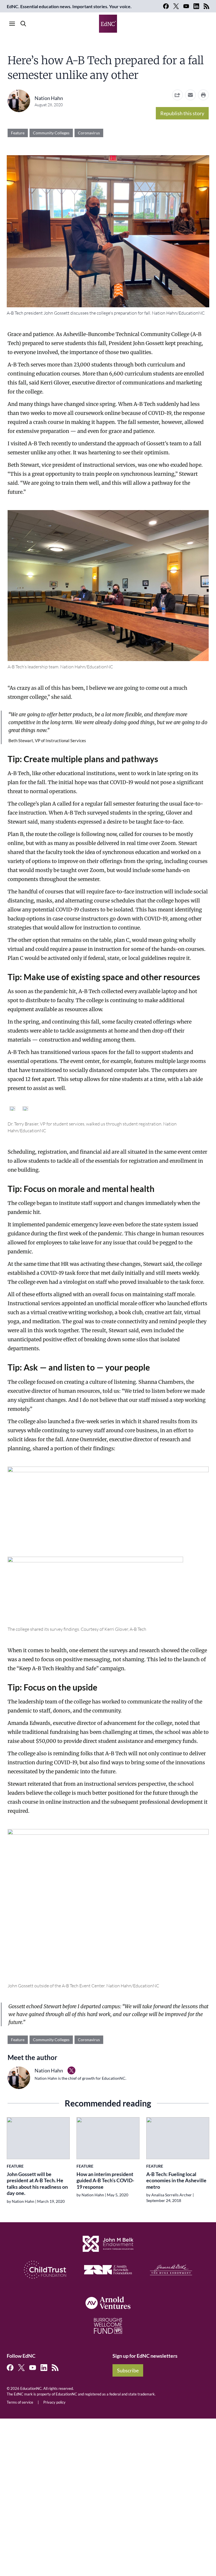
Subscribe (128, 2370)
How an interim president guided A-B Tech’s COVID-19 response (105, 2180)
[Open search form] (23, 24)
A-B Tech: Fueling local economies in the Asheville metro (176, 2180)
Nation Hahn (49, 98)
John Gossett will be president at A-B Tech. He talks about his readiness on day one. (37, 2184)
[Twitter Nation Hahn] (71, 2070)
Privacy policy (54, 2402)
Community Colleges (51, 133)
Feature (18, 133)
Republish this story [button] (182, 113)
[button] (190, 95)
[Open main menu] (12, 24)
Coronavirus (89, 133)
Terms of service (20, 2402)
